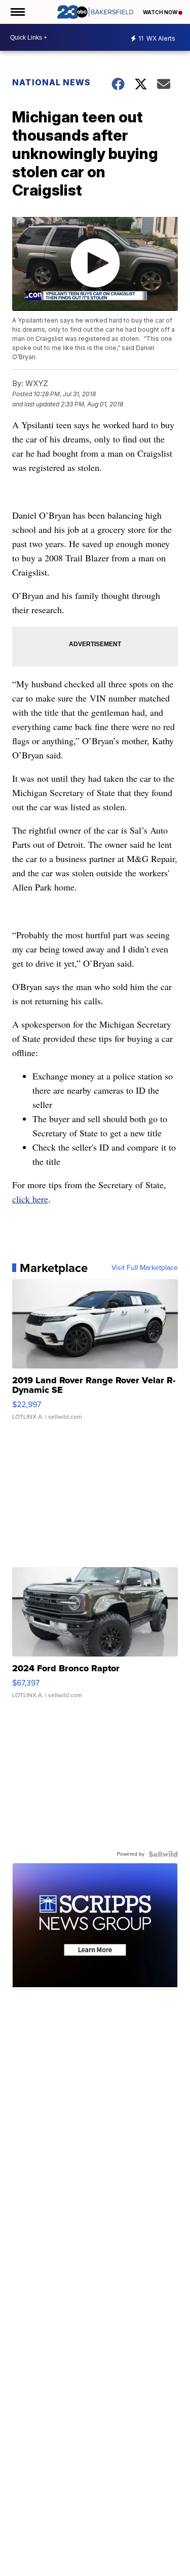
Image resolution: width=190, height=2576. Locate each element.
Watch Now (161, 12)
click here (30, 1199)
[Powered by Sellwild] (163, 1854)
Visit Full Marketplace (145, 1268)
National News (51, 82)
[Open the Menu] (17, 12)
